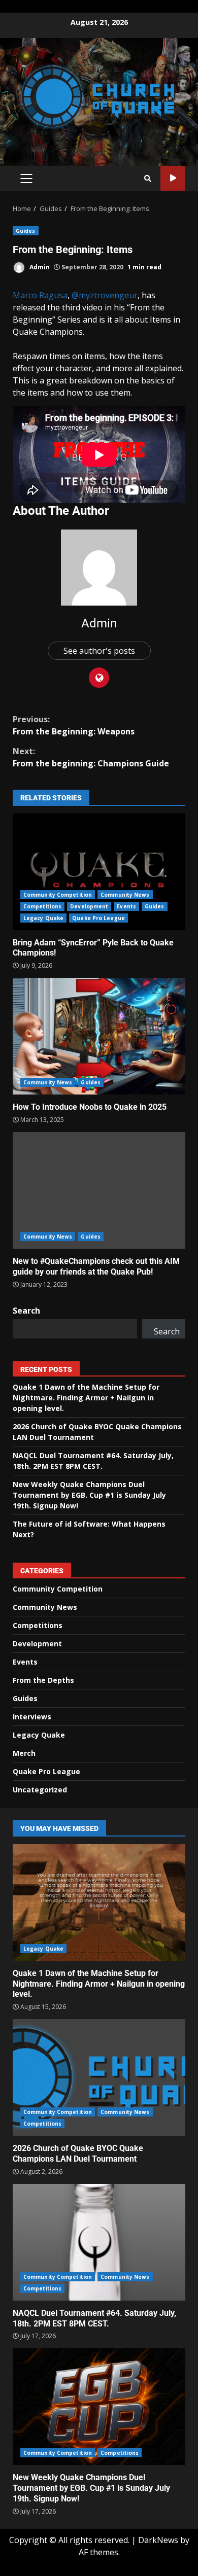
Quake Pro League (98, 918)
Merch (24, 1753)
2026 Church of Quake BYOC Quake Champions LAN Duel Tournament (99, 2077)
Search (26, 1311)
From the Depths (43, 1680)
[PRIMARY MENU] (26, 179)
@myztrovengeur (105, 295)
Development (89, 906)
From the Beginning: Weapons (74, 725)
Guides (26, 231)
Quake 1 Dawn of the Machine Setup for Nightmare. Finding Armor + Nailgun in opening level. (86, 1398)
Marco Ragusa (40, 295)
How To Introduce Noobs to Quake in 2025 (99, 1036)
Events (126, 906)
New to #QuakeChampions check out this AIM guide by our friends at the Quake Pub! (99, 1190)
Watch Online (173, 178)
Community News (125, 895)
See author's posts (99, 651)
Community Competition (58, 895)
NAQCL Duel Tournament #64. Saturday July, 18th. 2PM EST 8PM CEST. (99, 2242)
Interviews (32, 1717)
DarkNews (158, 2540)
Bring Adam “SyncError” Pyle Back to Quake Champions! (99, 872)
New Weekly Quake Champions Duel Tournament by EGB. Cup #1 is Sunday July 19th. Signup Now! (89, 1495)
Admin (39, 267)
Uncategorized (40, 1790)
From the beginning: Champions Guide (91, 757)
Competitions (42, 906)
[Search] (148, 179)
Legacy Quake (43, 918)
